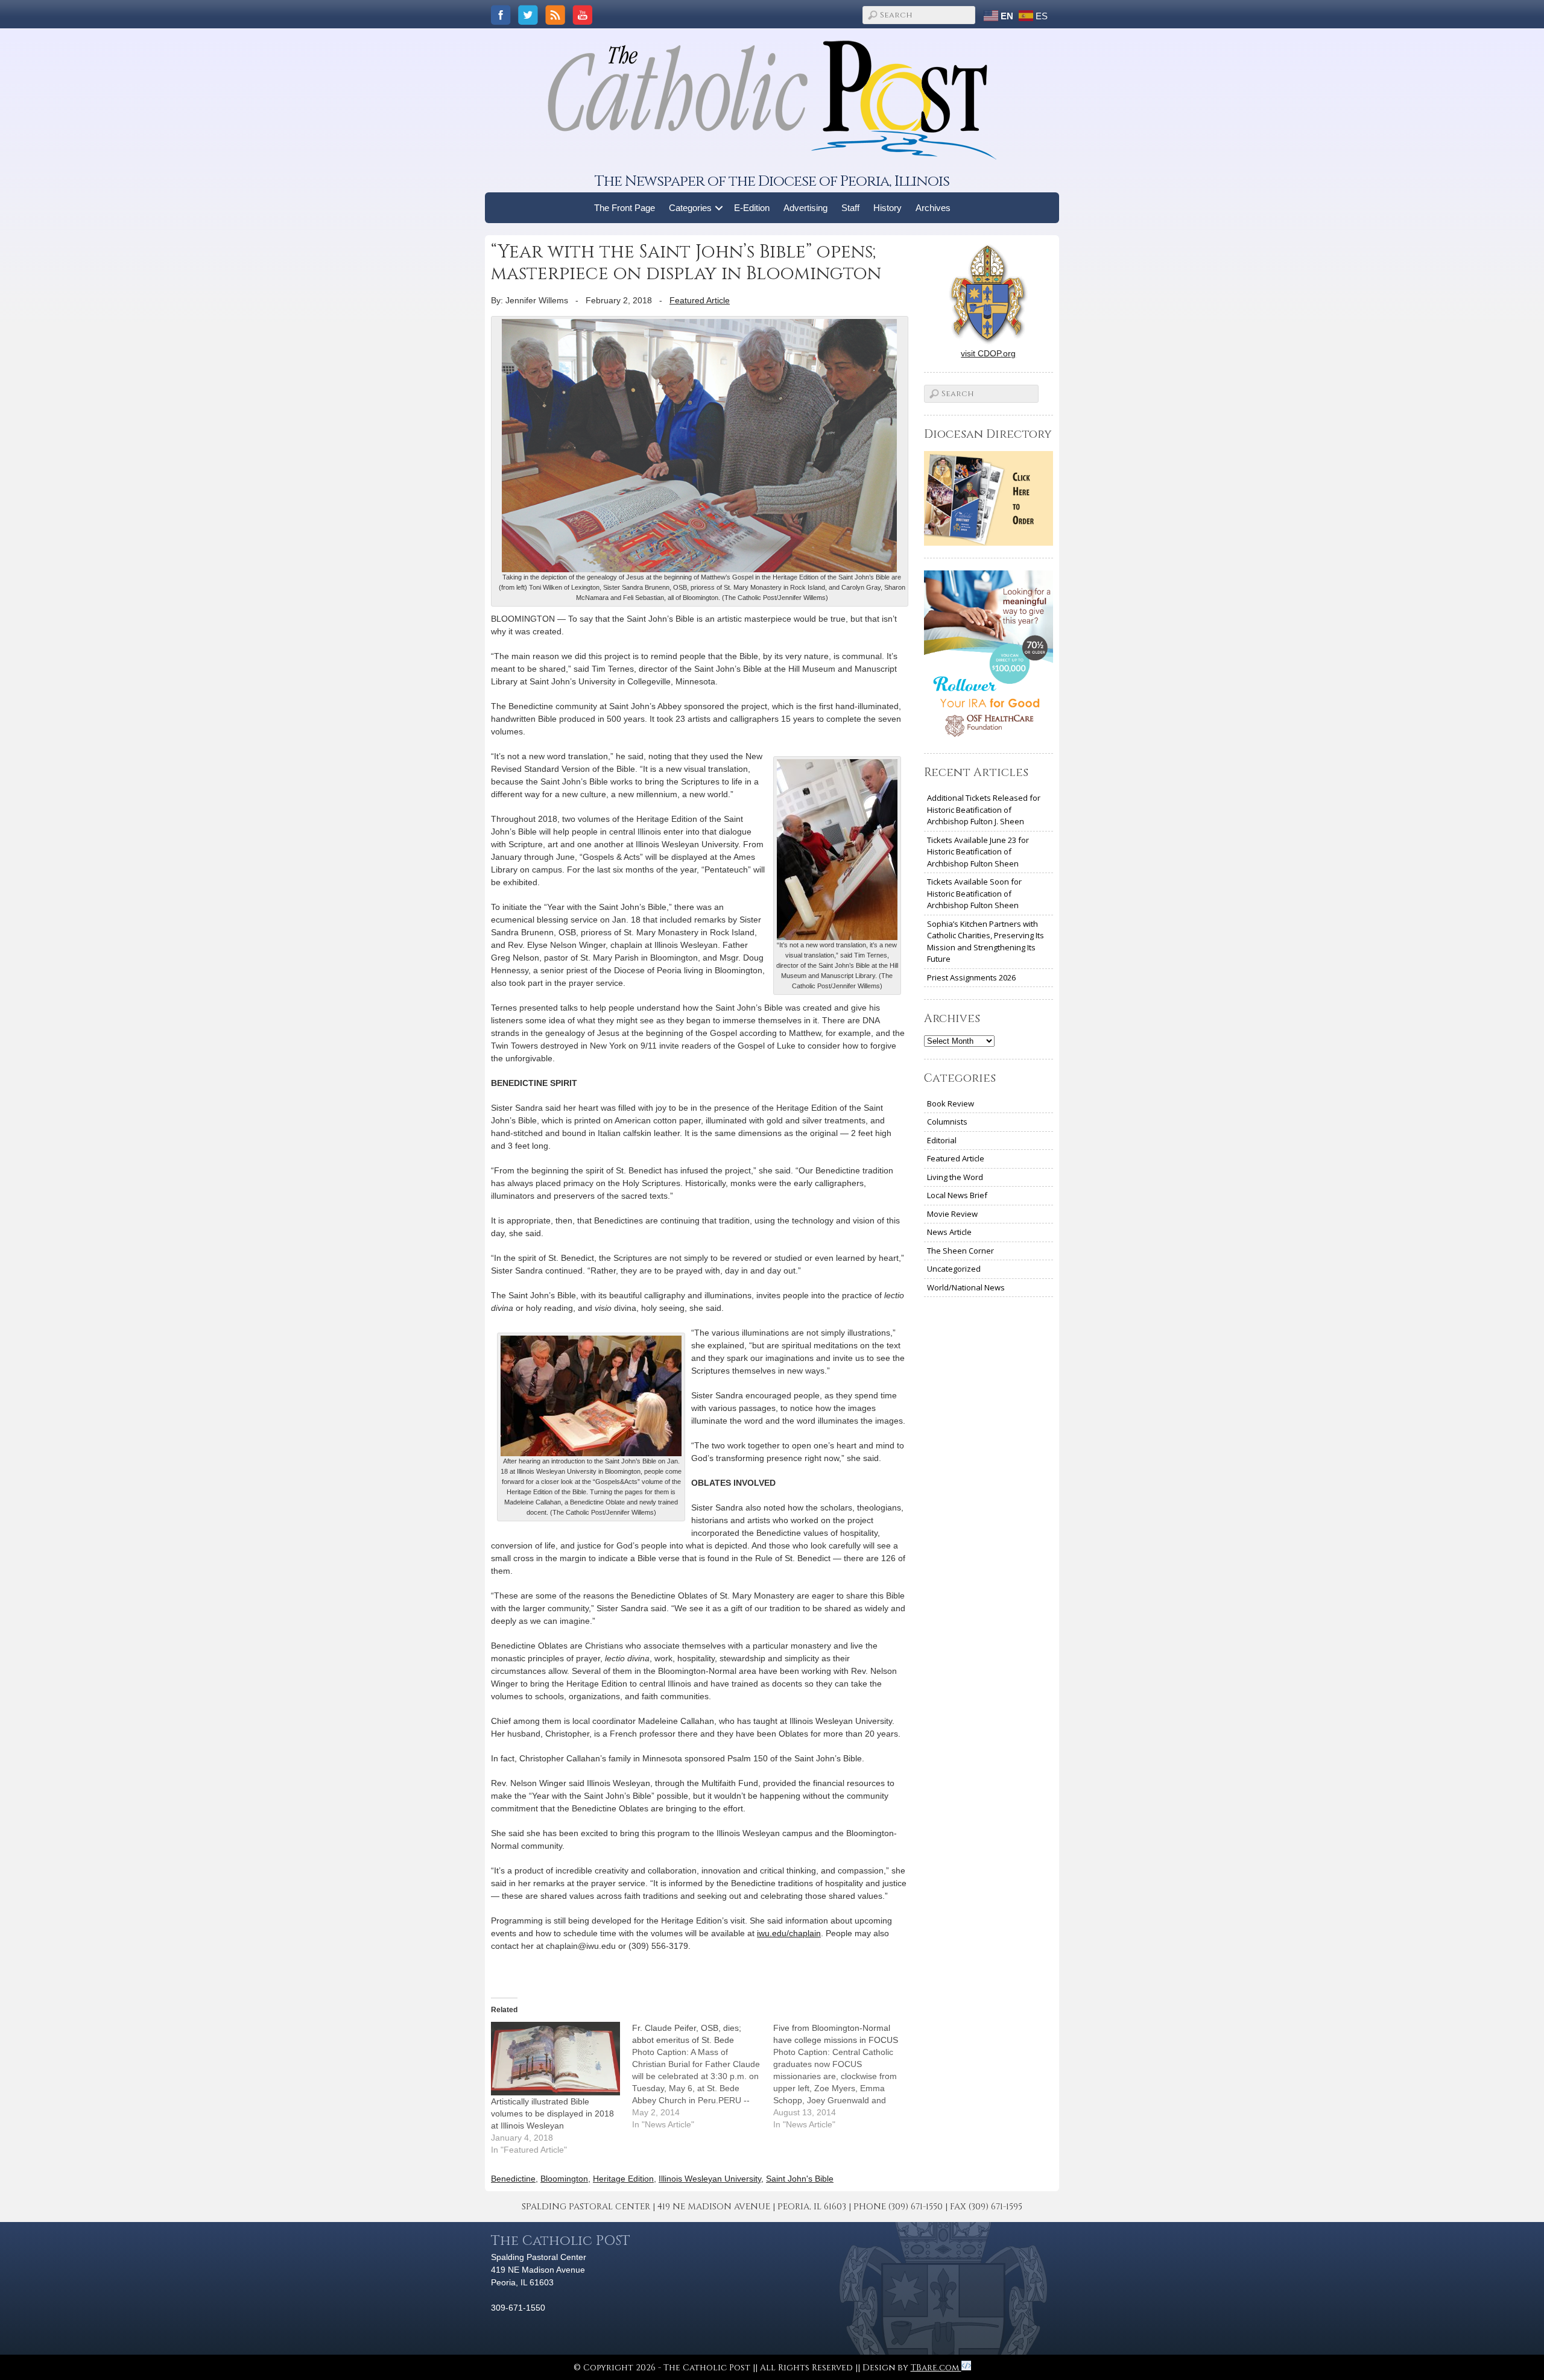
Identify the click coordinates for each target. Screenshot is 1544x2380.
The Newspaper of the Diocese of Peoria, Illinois (772, 181)
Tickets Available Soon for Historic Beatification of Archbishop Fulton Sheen (974, 893)
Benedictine (513, 2179)
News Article (949, 1232)
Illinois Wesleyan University (710, 2179)
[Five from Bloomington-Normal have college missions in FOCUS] (844, 2076)
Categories (690, 208)
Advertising (805, 208)
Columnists (947, 1122)
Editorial (942, 1140)
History (887, 208)
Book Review (951, 1103)
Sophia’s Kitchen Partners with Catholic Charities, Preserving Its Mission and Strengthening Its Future (986, 942)
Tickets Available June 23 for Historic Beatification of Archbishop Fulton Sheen (978, 852)
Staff (850, 208)
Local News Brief (957, 1195)
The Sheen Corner (960, 1251)
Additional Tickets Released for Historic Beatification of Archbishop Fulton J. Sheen (984, 810)
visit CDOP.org (988, 353)
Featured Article (700, 300)
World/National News (966, 1287)
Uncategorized (954, 1269)
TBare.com (936, 2368)
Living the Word (955, 1177)
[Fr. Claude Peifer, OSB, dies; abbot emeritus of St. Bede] (703, 2076)
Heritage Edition (623, 2179)
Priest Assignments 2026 (971, 977)
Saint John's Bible (800, 2179)
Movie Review (952, 1214)
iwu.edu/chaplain (789, 1933)
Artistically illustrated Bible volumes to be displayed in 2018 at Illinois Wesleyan (552, 2113)
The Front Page (625, 208)
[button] (719, 208)
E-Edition (752, 208)
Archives (933, 208)
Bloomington (564, 2179)
